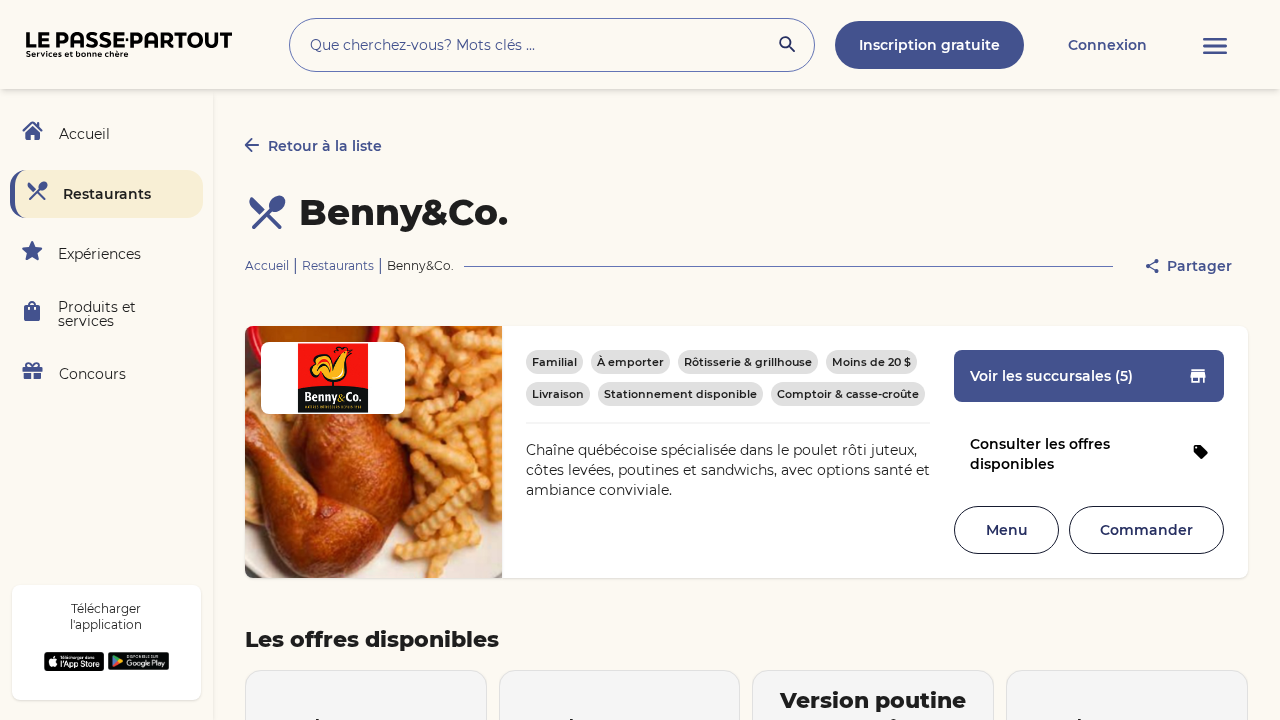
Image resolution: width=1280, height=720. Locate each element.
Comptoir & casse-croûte (848, 394)
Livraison (558, 394)
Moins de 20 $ (871, 362)
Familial (554, 362)
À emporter (630, 362)
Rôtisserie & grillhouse (748, 362)
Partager (1199, 266)
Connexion (1107, 45)
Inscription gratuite (929, 45)
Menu (1007, 530)
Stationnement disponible (680, 394)
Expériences (99, 254)
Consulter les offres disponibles (1040, 454)
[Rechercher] (787, 47)
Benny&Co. (403, 212)
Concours (92, 374)
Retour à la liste (325, 146)
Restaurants (107, 194)
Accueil (84, 134)
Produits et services (97, 314)
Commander (1146, 530)
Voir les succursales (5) (1051, 376)
